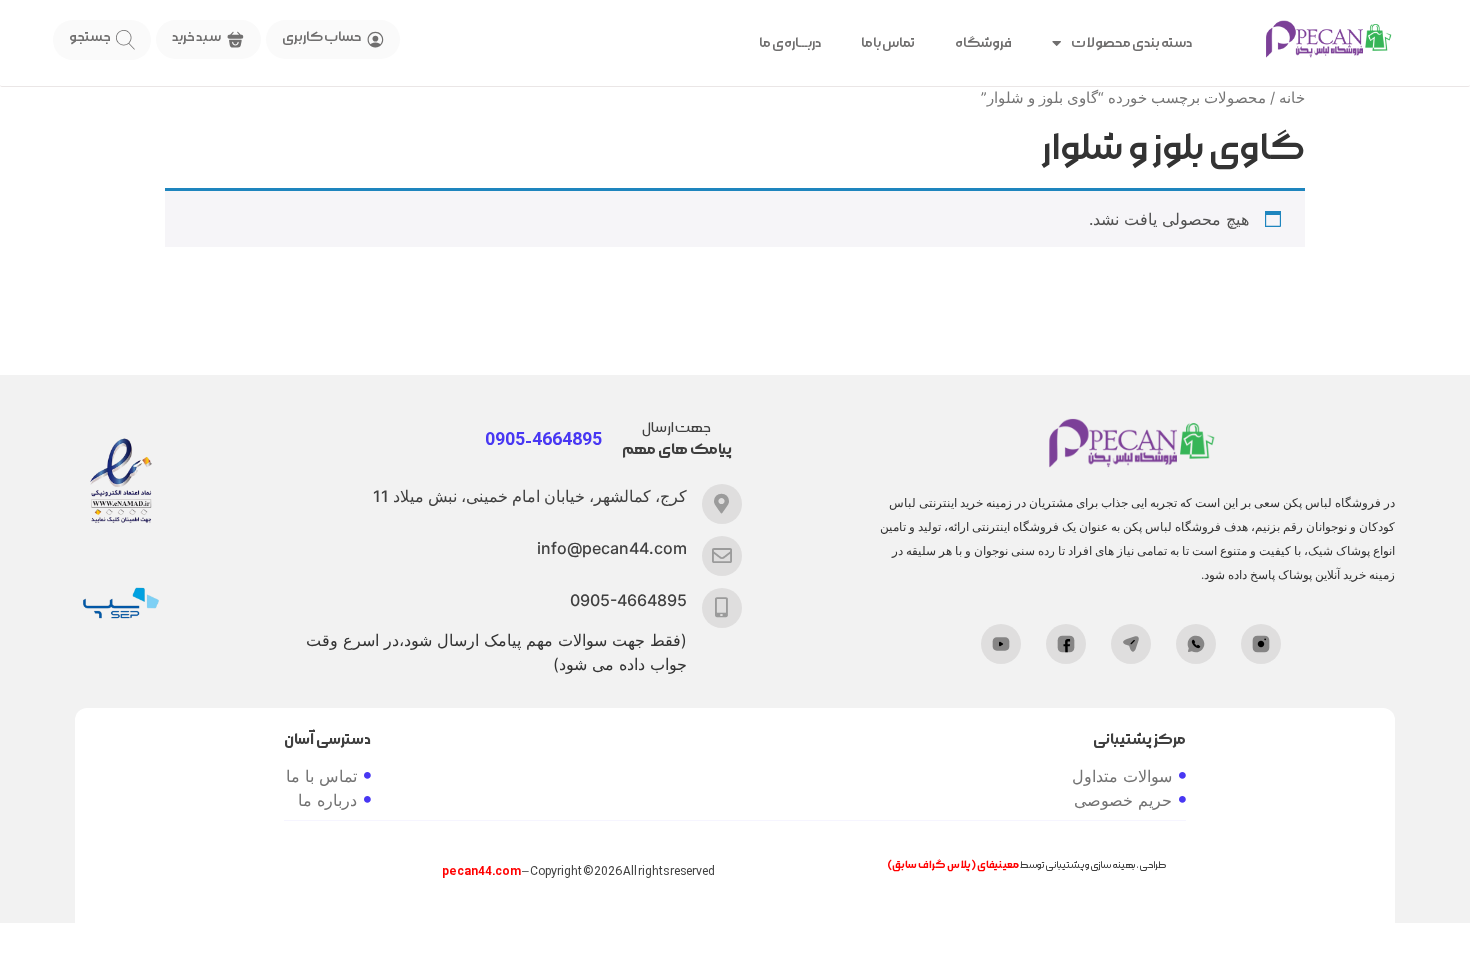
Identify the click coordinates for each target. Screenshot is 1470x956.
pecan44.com (481, 871)
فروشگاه (983, 43)
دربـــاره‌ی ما (790, 43)
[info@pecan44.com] (722, 556)
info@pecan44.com (612, 548)
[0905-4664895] (722, 608)
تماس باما (888, 43)
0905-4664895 (628, 600)
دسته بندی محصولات (1131, 43)
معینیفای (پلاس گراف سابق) (953, 865)
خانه (1292, 98)
